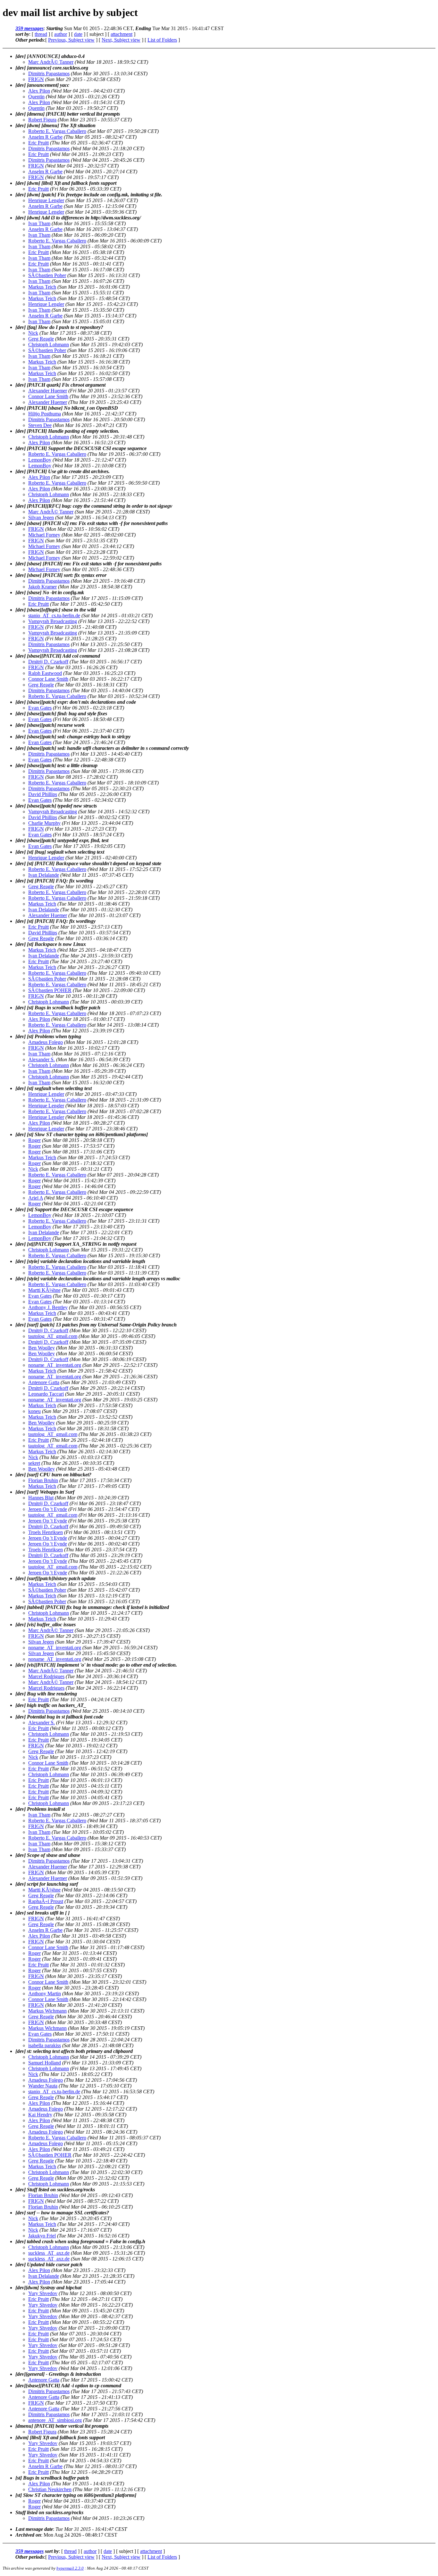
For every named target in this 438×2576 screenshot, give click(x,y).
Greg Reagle (41, 339)
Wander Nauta (43, 2086)
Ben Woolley (42, 1348)
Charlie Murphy (44, 823)
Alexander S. (42, 1059)
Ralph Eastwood (45, 673)
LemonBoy (40, 460)
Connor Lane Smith (48, 396)
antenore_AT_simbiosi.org (55, 2420)
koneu (34, 1411)
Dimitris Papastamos (49, 74)
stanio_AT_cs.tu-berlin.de (54, 615)
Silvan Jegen (41, 517)
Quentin (36, 97)
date (78, 34)
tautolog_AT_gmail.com (53, 1336)
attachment (122, 34)
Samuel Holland (45, 2063)
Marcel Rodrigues (46, 1676)
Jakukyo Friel (42, 2236)
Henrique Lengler (46, 200)
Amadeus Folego (46, 1042)
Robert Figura (42, 120)
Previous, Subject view (71, 40)
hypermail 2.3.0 (70, 2568)
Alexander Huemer (48, 391)
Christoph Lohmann (49, 345)
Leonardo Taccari (46, 1394)
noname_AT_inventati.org (55, 1365)
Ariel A (36, 1198)
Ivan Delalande (44, 875)
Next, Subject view (121, 40)
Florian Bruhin (43, 1480)
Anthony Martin (45, 1994)
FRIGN (36, 79)
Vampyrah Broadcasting (53, 621)
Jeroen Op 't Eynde (48, 1509)
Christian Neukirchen (50, 2489)
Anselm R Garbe (45, 137)
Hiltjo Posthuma (45, 414)
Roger (34, 1140)
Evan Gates (40, 708)
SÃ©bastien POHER (50, 990)
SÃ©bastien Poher (47, 275)
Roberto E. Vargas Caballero (57, 131)
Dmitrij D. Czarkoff (48, 662)
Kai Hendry (40, 2115)
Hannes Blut (41, 1498)
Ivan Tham (39, 223)
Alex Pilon (39, 91)
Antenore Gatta (44, 1382)
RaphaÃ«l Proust (46, 1901)
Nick (33, 333)
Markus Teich (42, 287)
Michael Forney (44, 535)
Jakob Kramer (42, 587)
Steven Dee (40, 425)
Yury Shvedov (43, 2293)
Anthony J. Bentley (48, 1307)
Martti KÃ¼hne (44, 1290)
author (61, 34)
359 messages (29, 28)
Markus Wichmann (47, 2011)
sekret (34, 1463)
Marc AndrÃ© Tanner (51, 62)
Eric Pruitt (38, 143)
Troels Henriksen (46, 1532)
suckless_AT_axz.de (49, 2253)
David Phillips (43, 794)
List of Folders (162, 40)
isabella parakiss (45, 2045)
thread (41, 34)
